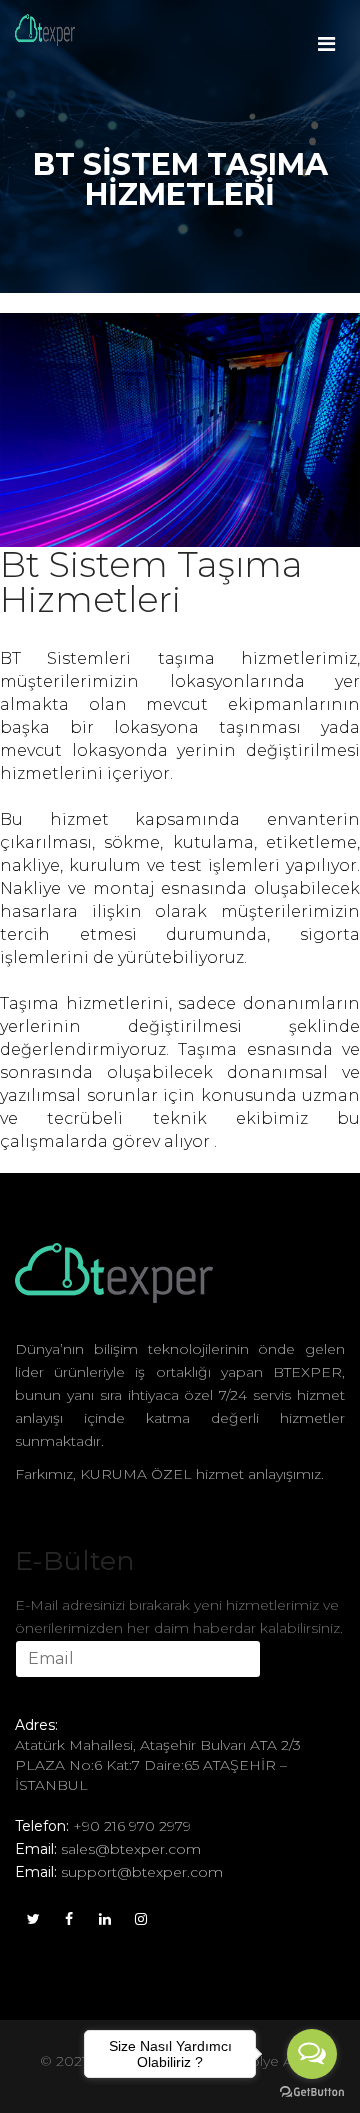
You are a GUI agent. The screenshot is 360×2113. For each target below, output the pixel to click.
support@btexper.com (142, 1872)
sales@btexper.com (131, 1849)
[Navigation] (326, 30)
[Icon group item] (33, 1917)
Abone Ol (68, 1695)
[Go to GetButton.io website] (312, 2092)
